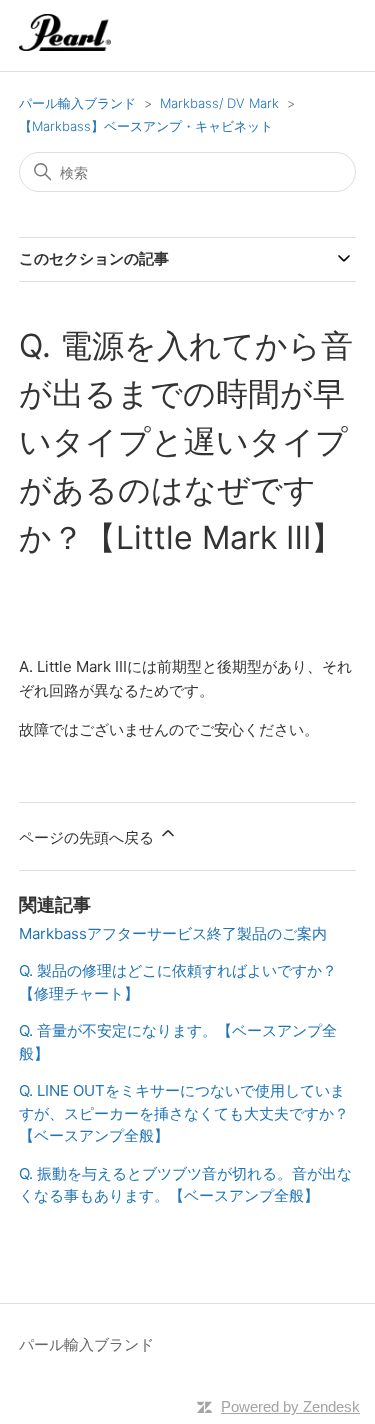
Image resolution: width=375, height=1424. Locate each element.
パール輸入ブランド (77, 103)
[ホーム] (65, 45)
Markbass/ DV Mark (219, 103)
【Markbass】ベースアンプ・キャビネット (146, 126)
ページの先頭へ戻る (88, 837)
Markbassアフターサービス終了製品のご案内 (173, 933)
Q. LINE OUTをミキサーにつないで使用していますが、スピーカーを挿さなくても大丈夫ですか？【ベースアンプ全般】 (184, 1113)
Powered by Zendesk (290, 1406)
